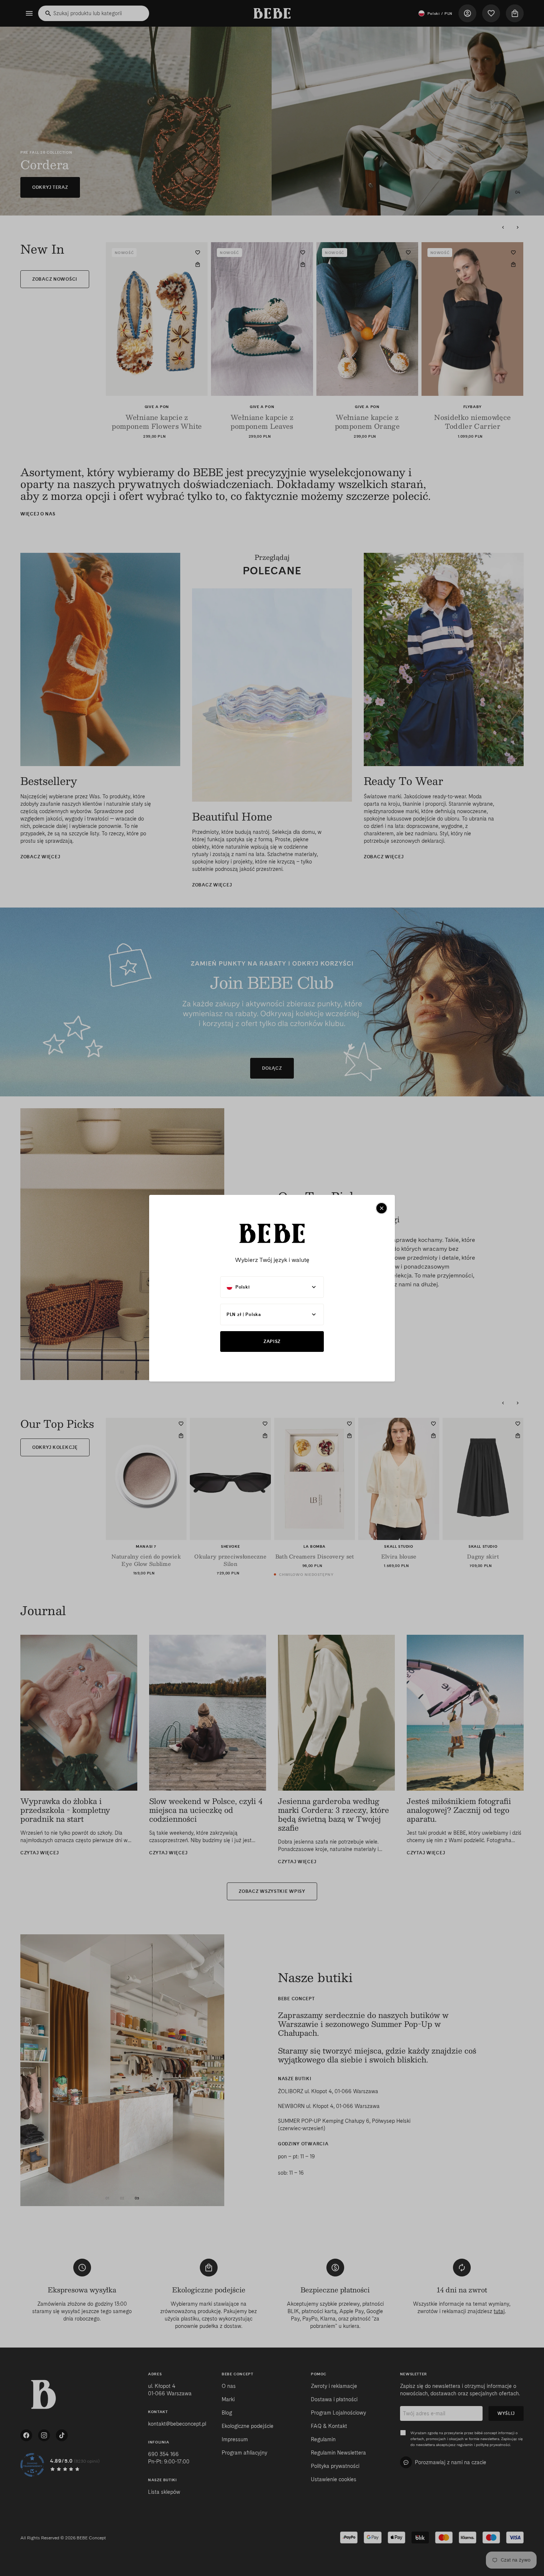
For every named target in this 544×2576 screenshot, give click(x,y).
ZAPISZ (272, 1341)
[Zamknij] (382, 1208)
